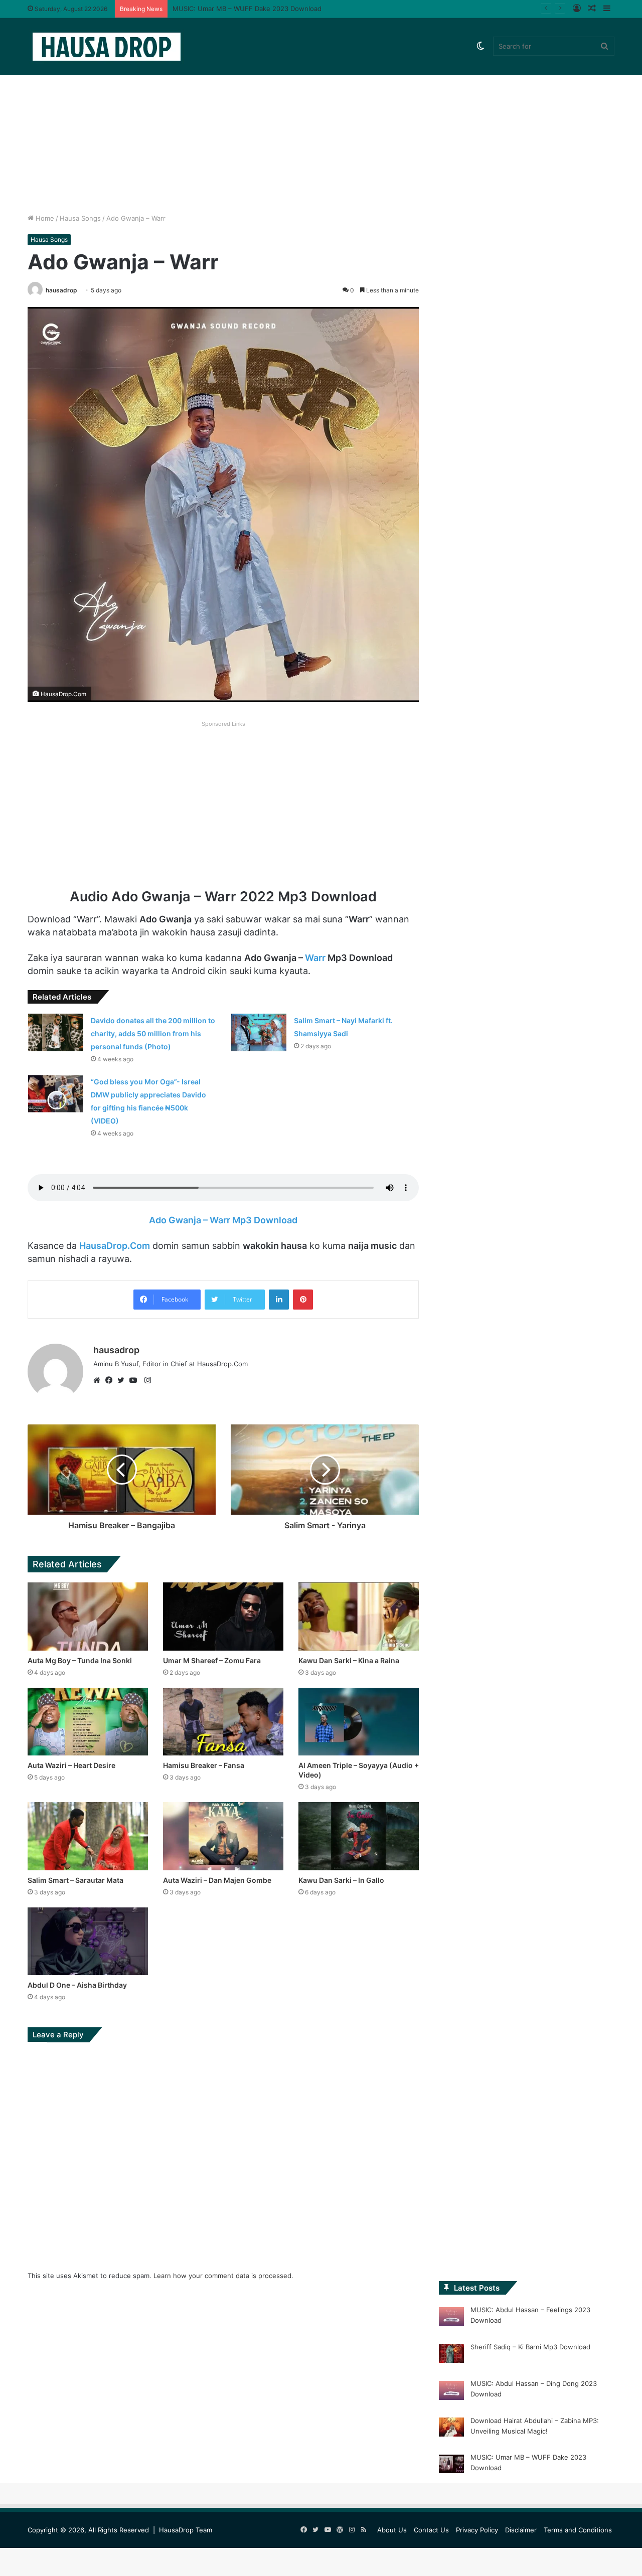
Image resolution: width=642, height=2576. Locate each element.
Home (44, 218)
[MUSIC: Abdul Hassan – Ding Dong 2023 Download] (451, 2392)
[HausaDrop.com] (106, 46)
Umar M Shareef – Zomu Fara (212, 1660)
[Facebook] (111, 1380)
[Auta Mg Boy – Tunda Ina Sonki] (88, 1616)
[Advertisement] (321, 128)
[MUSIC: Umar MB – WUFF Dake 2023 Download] (451, 2466)
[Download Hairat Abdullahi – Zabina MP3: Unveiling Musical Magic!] (451, 2429)
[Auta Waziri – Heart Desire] (88, 1722)
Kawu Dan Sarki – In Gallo (341, 1880)
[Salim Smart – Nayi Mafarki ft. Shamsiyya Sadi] (259, 1032)
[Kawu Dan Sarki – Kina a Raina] (359, 1616)
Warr (315, 958)
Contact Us (431, 2530)
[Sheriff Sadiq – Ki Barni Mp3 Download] (451, 2355)
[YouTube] (135, 1380)
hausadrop (61, 290)
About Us (392, 2530)
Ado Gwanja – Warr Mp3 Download (223, 1220)
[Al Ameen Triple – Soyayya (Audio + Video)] (359, 1722)
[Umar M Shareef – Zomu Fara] (223, 1616)
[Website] (99, 1380)
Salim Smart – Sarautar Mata (75, 1880)
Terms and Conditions (578, 2530)
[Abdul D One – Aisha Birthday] (88, 1941)
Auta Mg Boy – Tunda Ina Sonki (80, 1660)
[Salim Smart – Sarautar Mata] (88, 1836)
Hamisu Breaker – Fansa (204, 1765)
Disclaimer (521, 2530)
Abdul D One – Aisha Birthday (77, 1985)
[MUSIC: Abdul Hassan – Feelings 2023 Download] (451, 2318)
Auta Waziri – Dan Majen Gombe (217, 1880)
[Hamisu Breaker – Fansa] (223, 1722)
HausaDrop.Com (115, 1246)
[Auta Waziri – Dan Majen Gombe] (223, 1836)
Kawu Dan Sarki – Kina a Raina (349, 1660)
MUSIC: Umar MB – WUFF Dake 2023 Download (247, 9)
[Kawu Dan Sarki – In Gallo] (359, 1836)
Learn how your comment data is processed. (223, 2276)
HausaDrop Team (186, 2530)
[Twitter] (123, 1380)
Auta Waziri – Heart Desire (71, 1765)
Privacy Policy (477, 2530)
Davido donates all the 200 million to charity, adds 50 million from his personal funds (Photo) (153, 1033)
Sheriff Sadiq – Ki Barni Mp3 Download (530, 2347)
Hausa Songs (80, 218)
